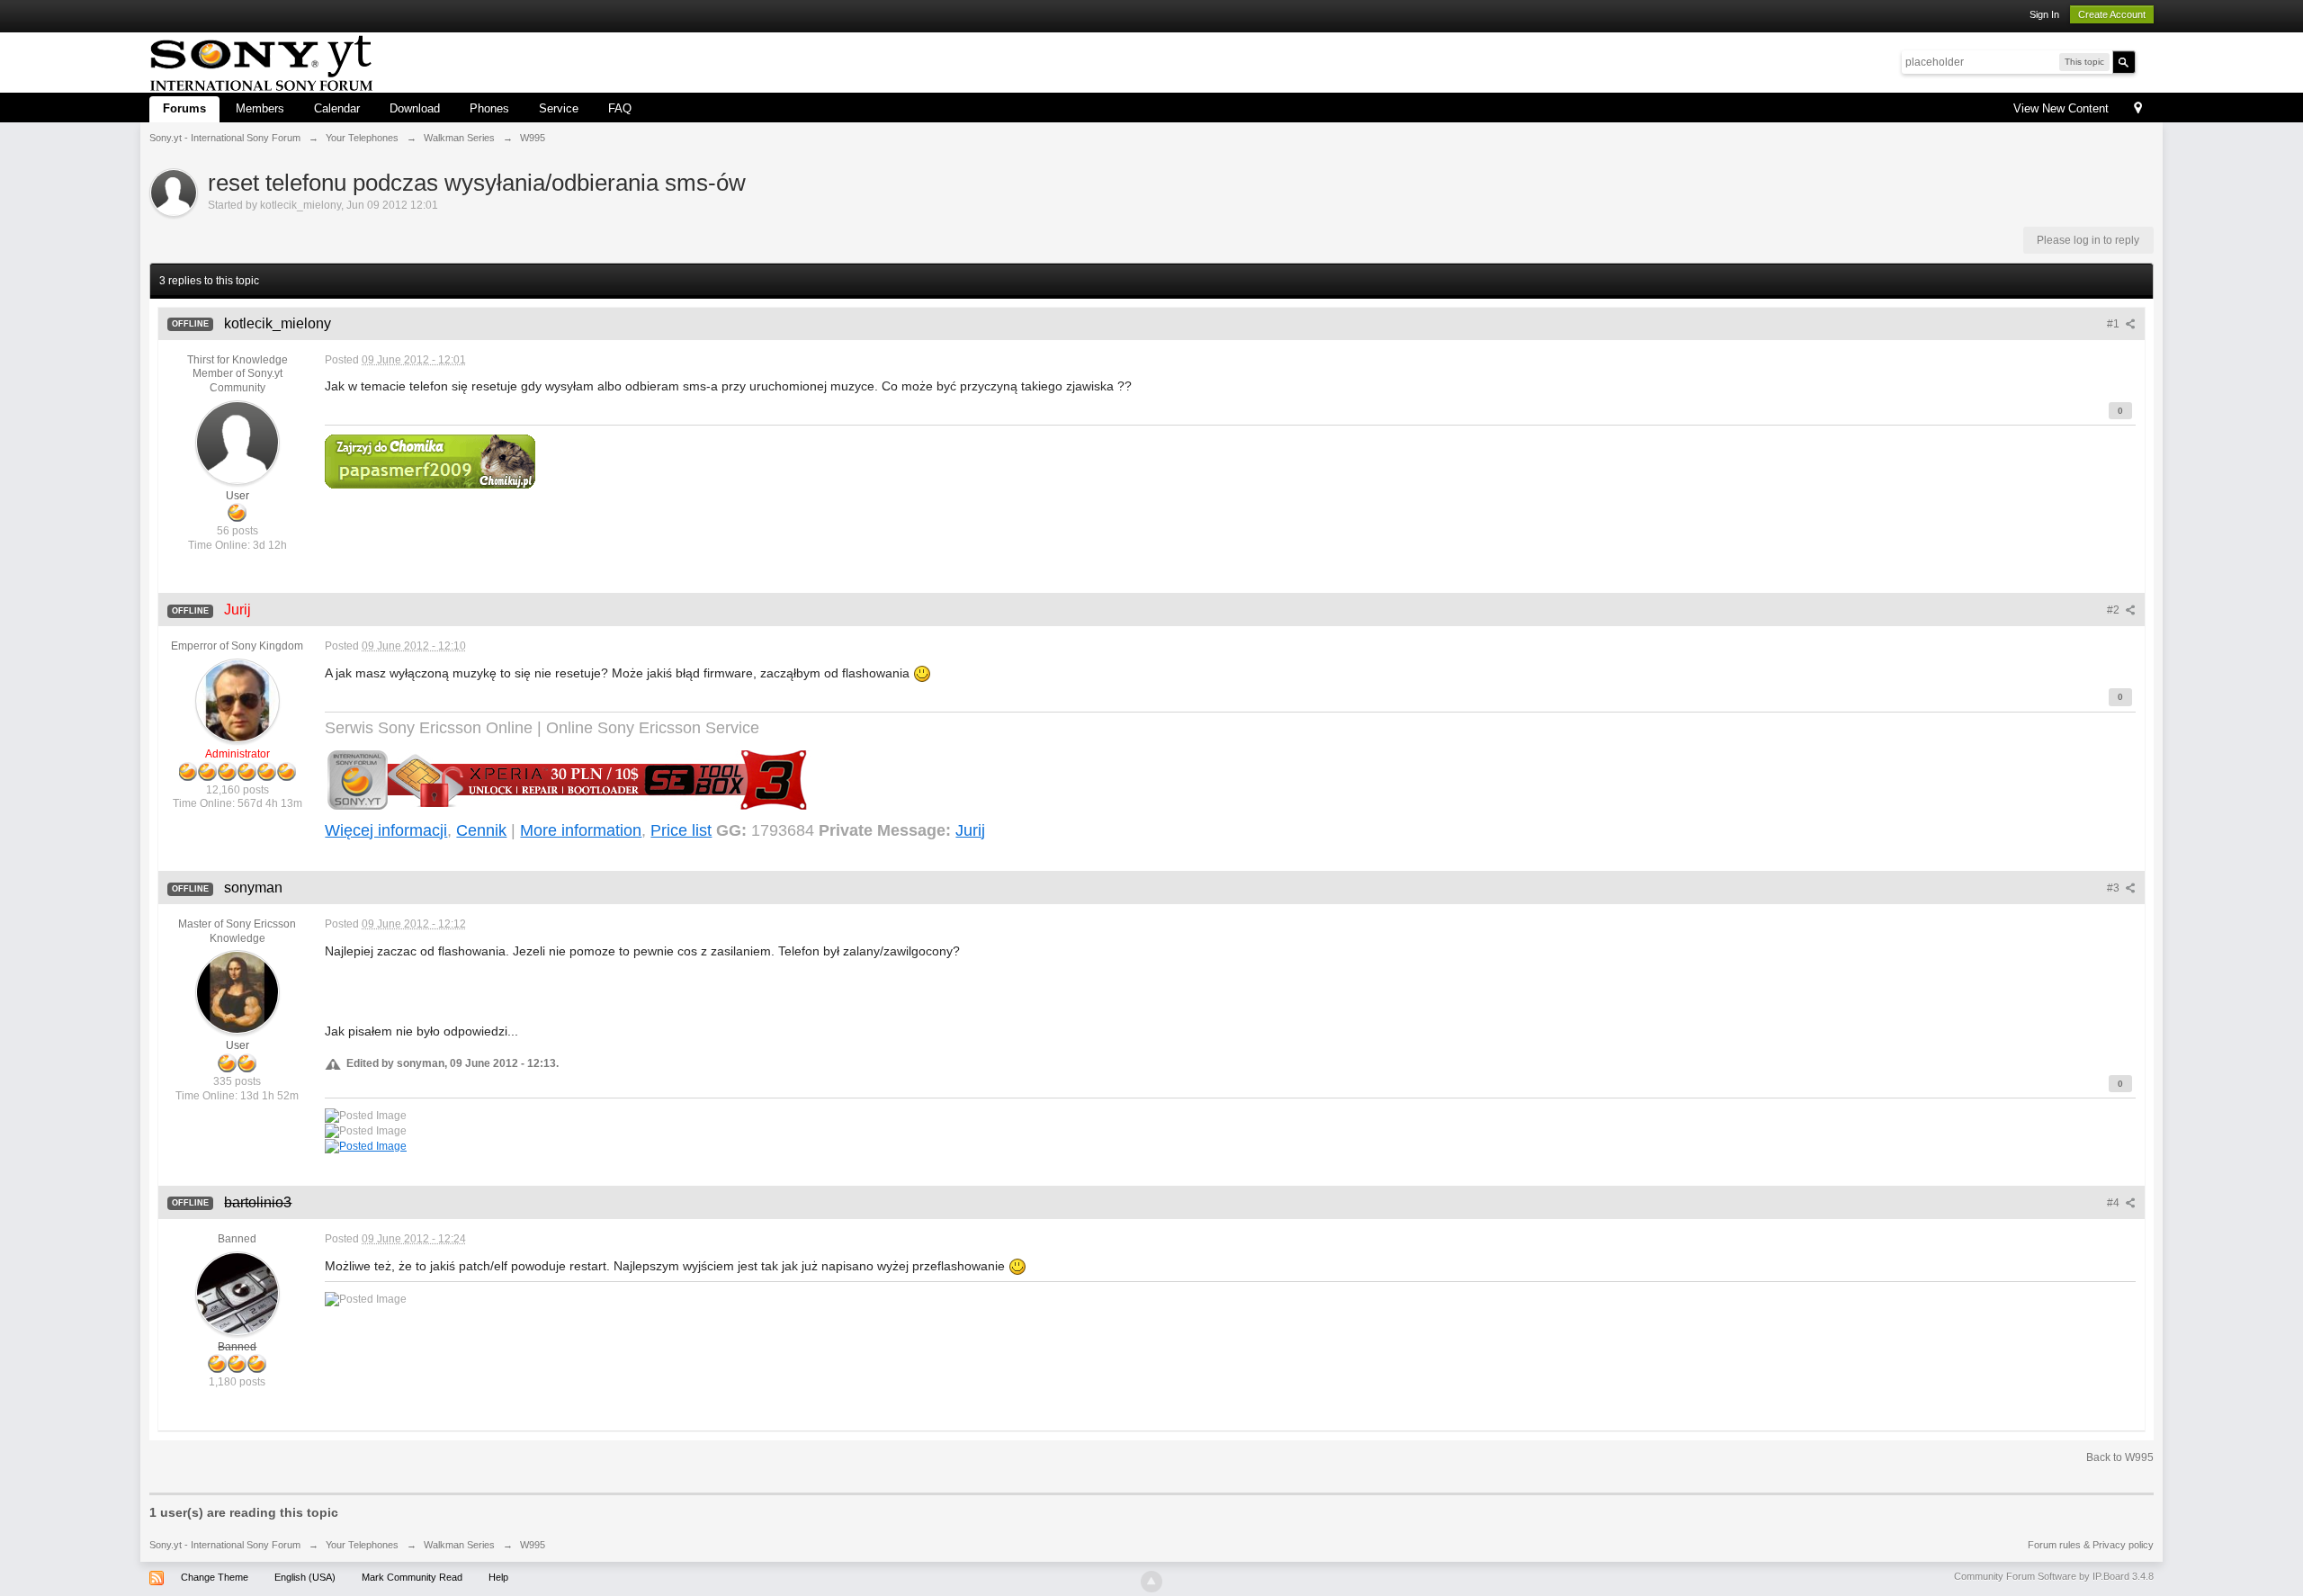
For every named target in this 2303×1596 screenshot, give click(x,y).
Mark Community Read (412, 1577)
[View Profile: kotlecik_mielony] (237, 442)
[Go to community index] (261, 61)
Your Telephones (362, 1545)
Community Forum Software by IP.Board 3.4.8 (2054, 1576)
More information (581, 830)
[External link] (430, 460)
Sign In (2044, 14)
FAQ (620, 108)
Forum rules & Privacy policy (2091, 1545)
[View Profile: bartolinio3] (237, 1293)
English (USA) (305, 1577)
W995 (533, 1545)
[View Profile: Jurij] (237, 700)
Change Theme (215, 1577)
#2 (2115, 610)
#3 (2115, 888)
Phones (489, 108)
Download (415, 108)
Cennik (481, 830)
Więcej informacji (386, 830)
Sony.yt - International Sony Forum (225, 1545)
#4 (2115, 1203)
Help (498, 1577)
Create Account (2112, 14)
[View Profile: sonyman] (237, 992)
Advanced (2146, 61)
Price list (681, 830)
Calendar (337, 108)
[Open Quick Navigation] (2138, 109)
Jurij (970, 830)
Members (260, 108)
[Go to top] (1151, 1582)
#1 (2115, 324)
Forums (184, 108)
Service (559, 108)
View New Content (2061, 108)
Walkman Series (459, 1545)
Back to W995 (2120, 1457)
